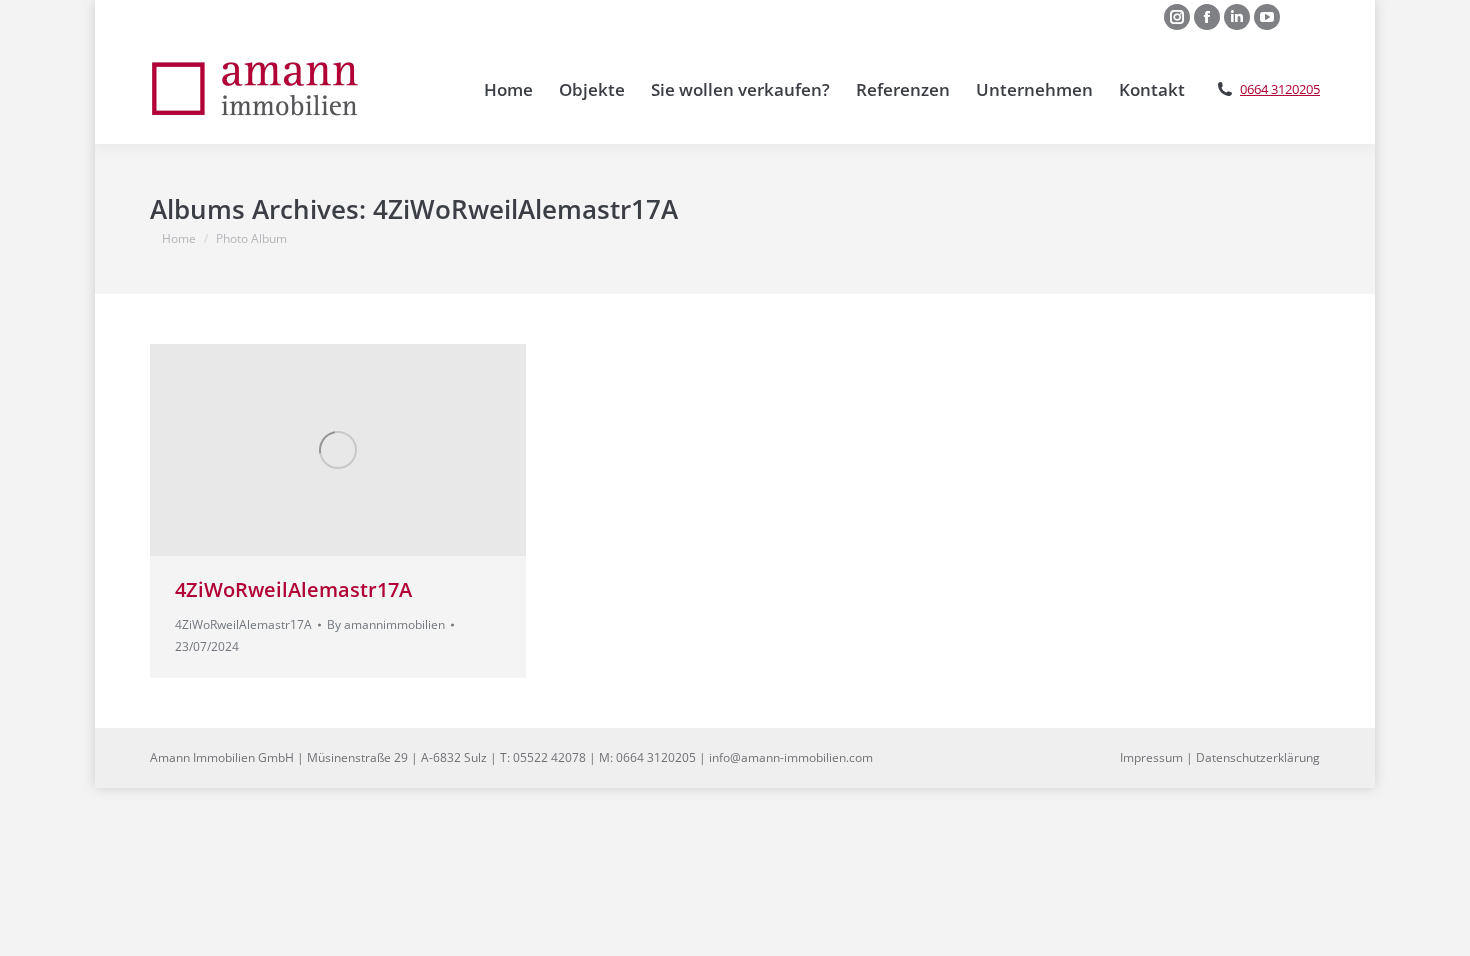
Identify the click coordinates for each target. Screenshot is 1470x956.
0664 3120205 (1280, 89)
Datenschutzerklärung (1258, 757)
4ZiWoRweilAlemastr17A (293, 589)
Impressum (1151, 757)
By (386, 624)
